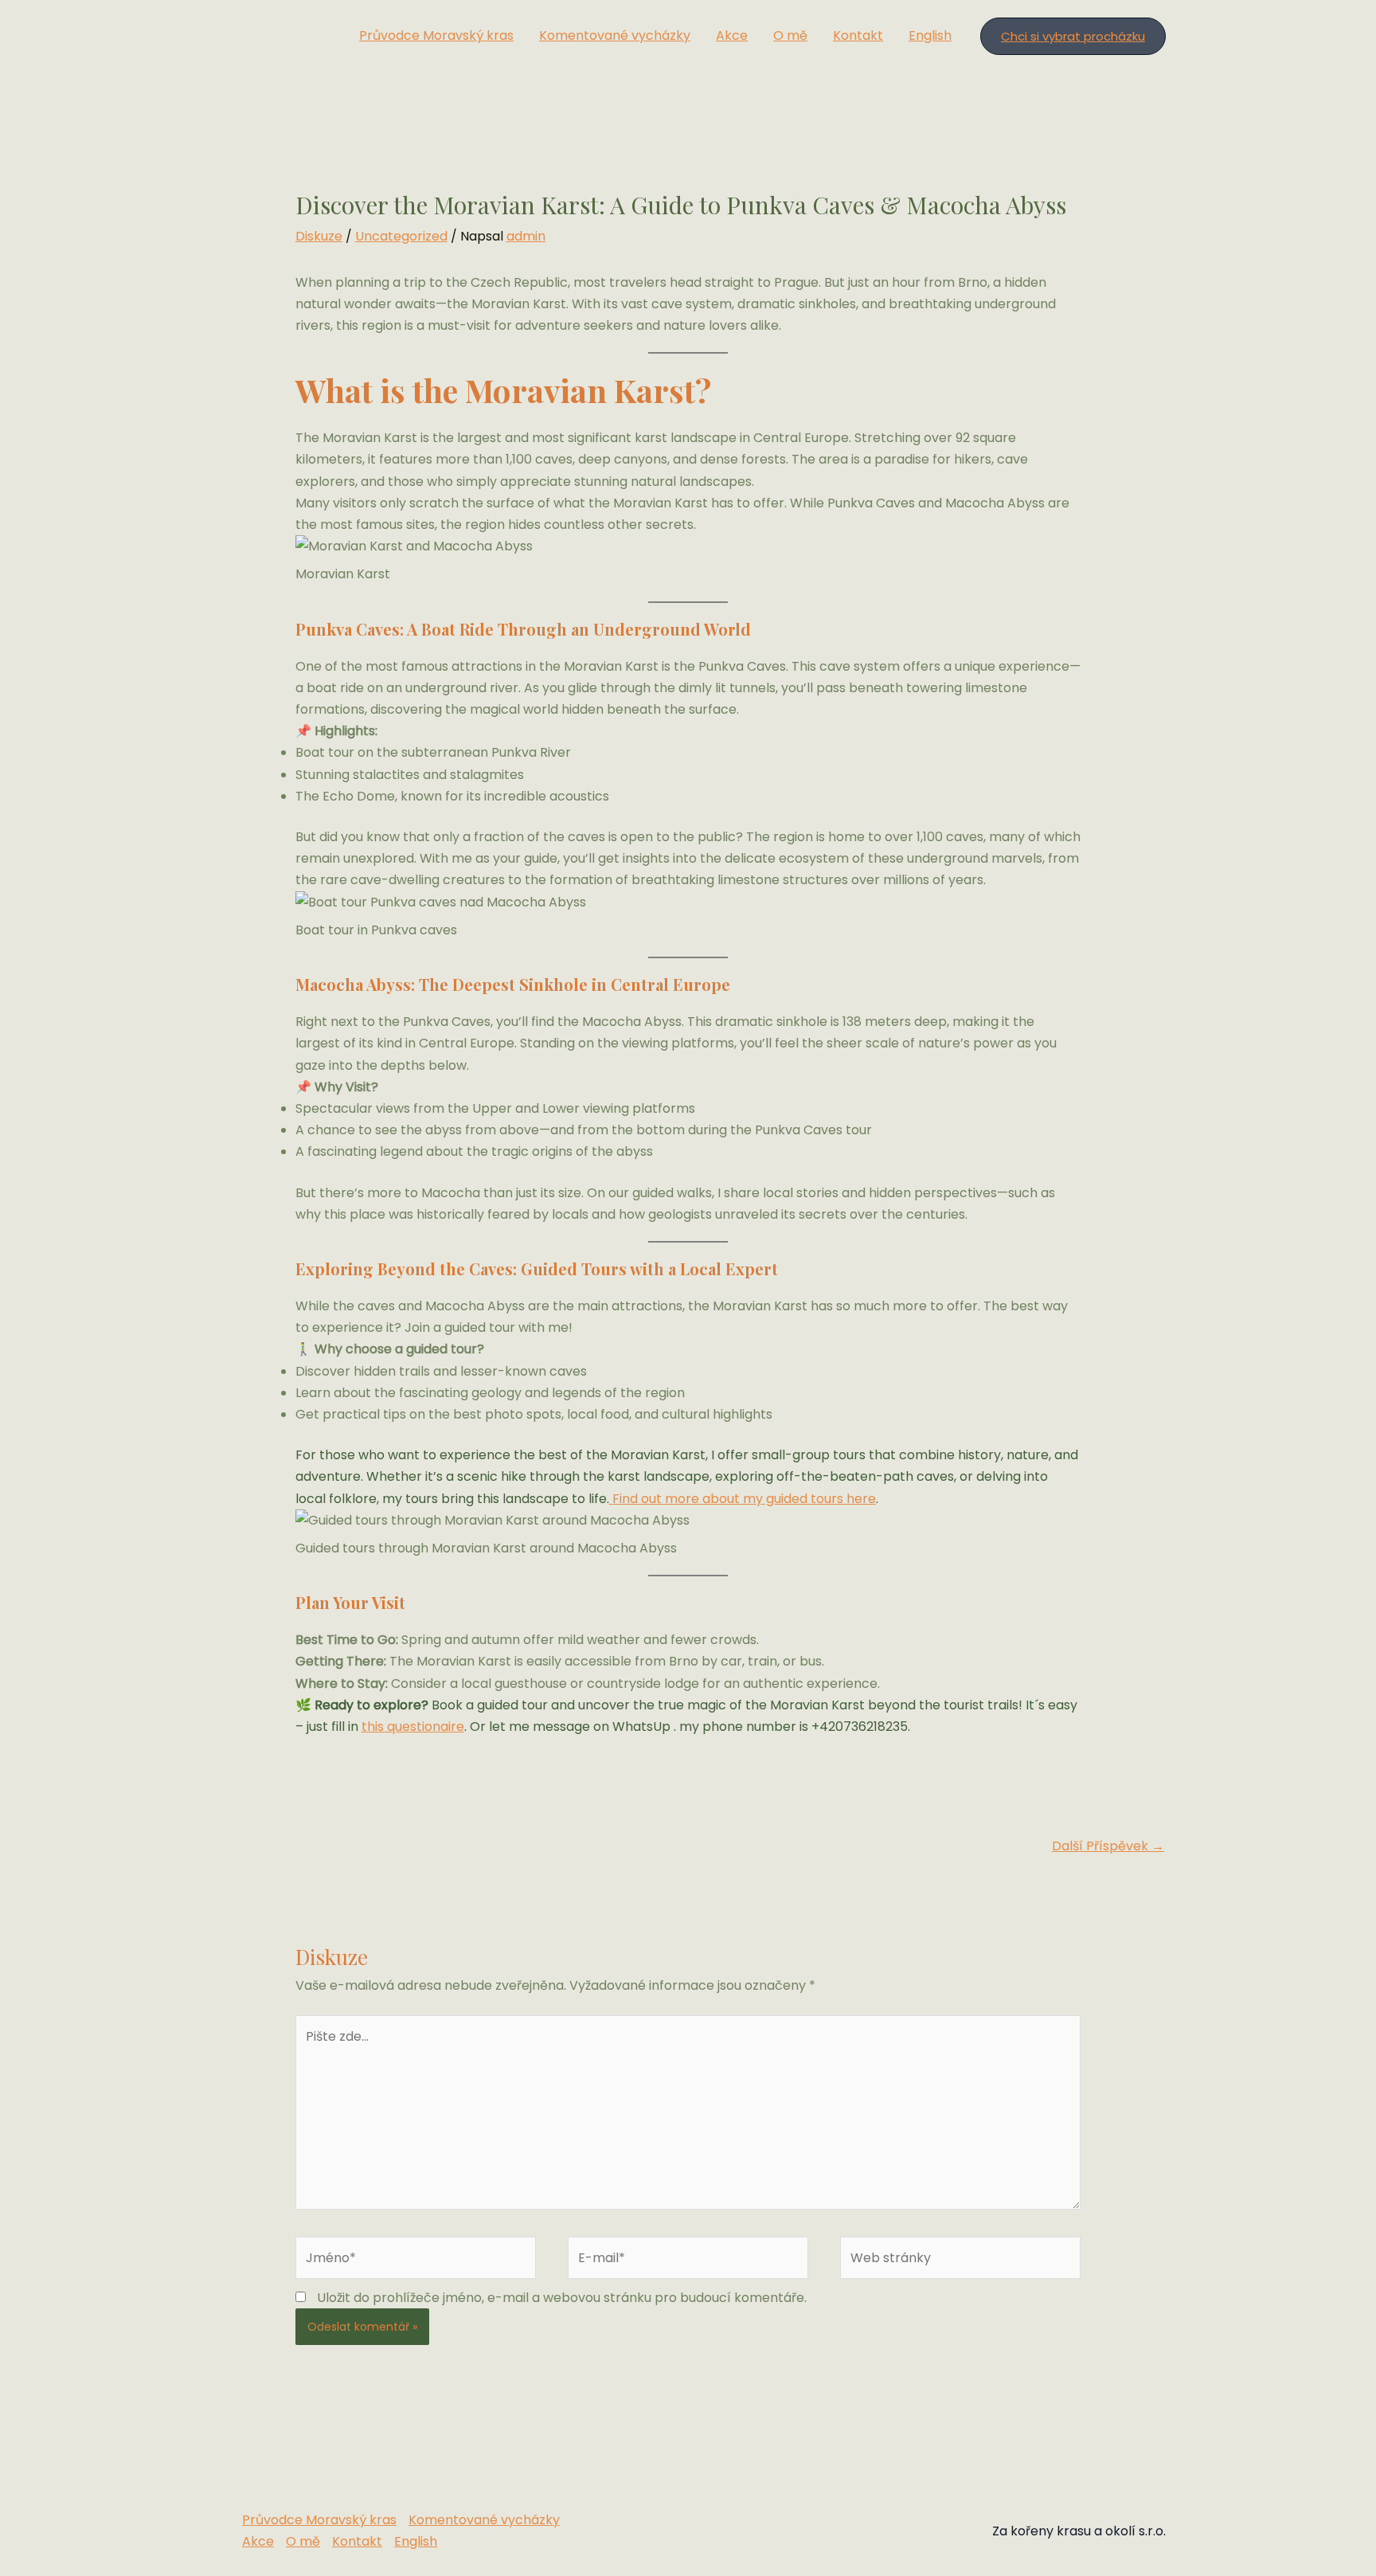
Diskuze (319, 236)
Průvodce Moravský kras (436, 35)
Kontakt (858, 35)
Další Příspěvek (1108, 1846)
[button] (1073, 36)
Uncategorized (401, 236)
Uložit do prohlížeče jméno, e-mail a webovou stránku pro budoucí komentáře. (562, 2298)
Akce (732, 35)
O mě (790, 35)
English (930, 35)
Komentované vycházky (615, 35)
